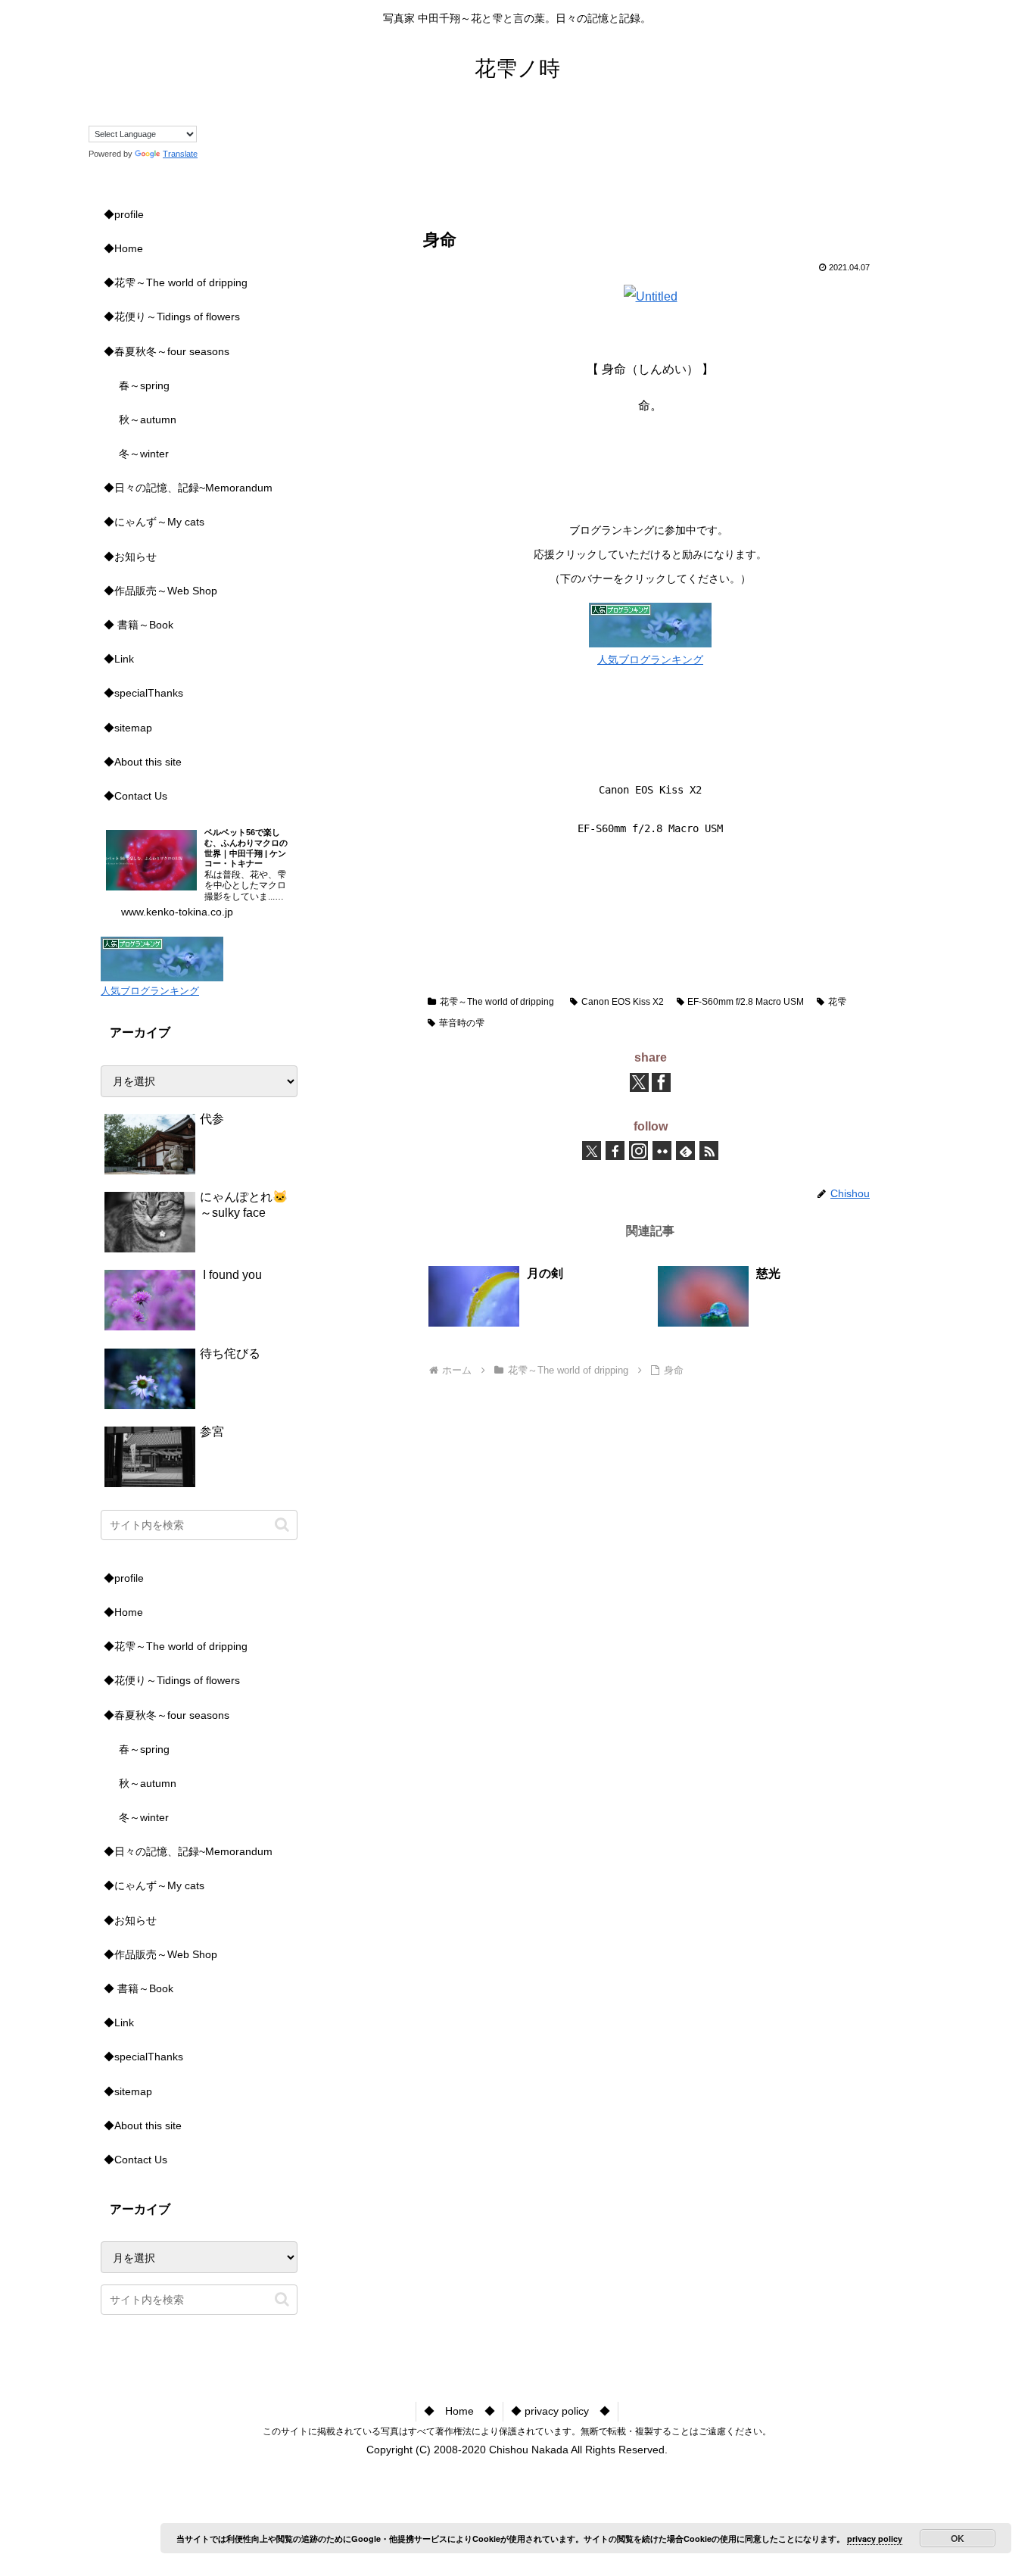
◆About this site (143, 762)
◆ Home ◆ (459, 2411)
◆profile (124, 214)
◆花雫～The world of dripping (176, 282)
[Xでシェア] (639, 1082)
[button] (282, 1525)
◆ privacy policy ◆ (561, 2411)
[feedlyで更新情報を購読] (685, 1151)
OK (958, 2538)
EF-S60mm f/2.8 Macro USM (746, 1002)
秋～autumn (148, 419)
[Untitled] (651, 296)
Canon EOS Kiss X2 (623, 1002)
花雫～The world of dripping (497, 1002)
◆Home (123, 248)
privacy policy (875, 2539)
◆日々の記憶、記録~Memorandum (188, 488)
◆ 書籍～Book (139, 625)
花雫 (837, 1002)
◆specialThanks (143, 693)
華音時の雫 (462, 1023)
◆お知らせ (130, 557)
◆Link (119, 659)
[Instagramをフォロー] (638, 1151)
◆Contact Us (135, 796)
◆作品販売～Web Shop (160, 591)
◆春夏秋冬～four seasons (167, 351)
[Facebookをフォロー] (615, 1151)
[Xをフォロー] (592, 1151)
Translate (180, 154)
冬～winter (144, 454)
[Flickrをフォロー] (662, 1151)
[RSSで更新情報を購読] (709, 1151)
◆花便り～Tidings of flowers (172, 317)
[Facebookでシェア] (661, 1082)
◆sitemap (128, 728)
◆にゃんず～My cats (154, 522)
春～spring (144, 385)
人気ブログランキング (650, 660)
